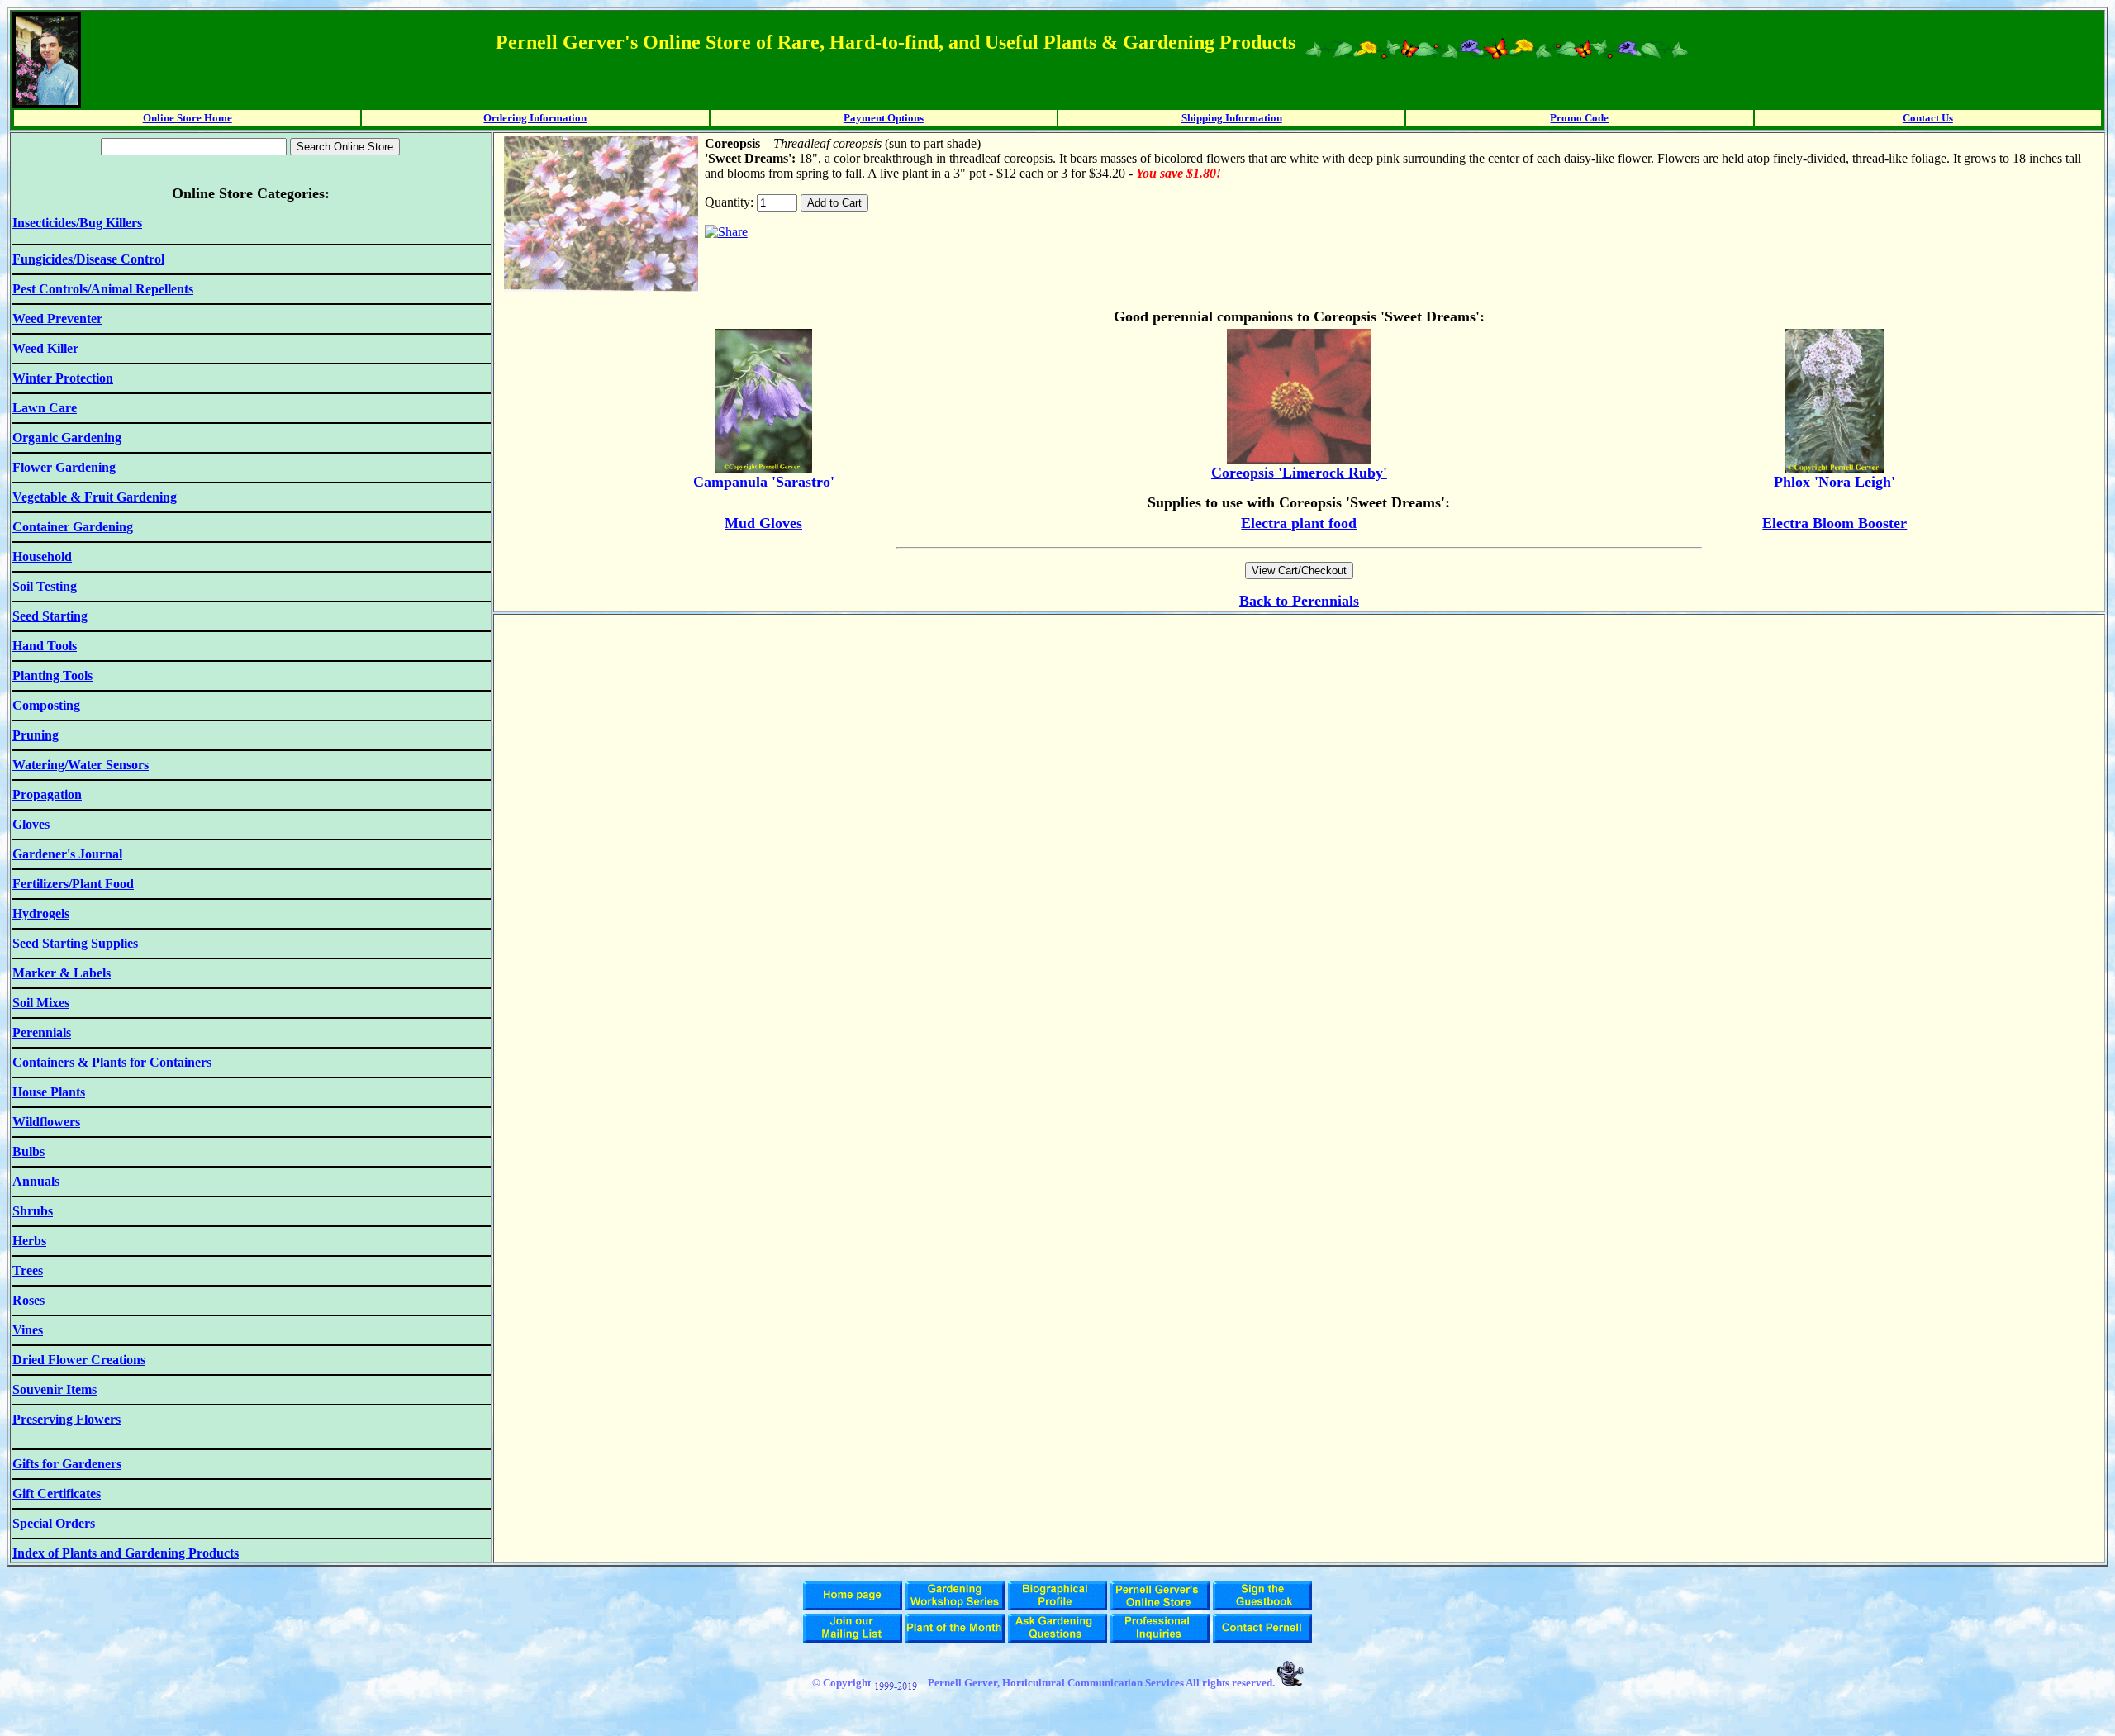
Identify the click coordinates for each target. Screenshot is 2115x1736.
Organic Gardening (67, 438)
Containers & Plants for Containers (112, 1062)
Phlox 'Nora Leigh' (1835, 482)
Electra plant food (1299, 523)
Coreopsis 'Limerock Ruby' (1299, 473)
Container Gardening (73, 527)
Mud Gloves (763, 523)
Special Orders (54, 1523)
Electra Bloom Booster (1835, 523)
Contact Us (1928, 118)
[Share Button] (726, 232)
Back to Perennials (1299, 601)
